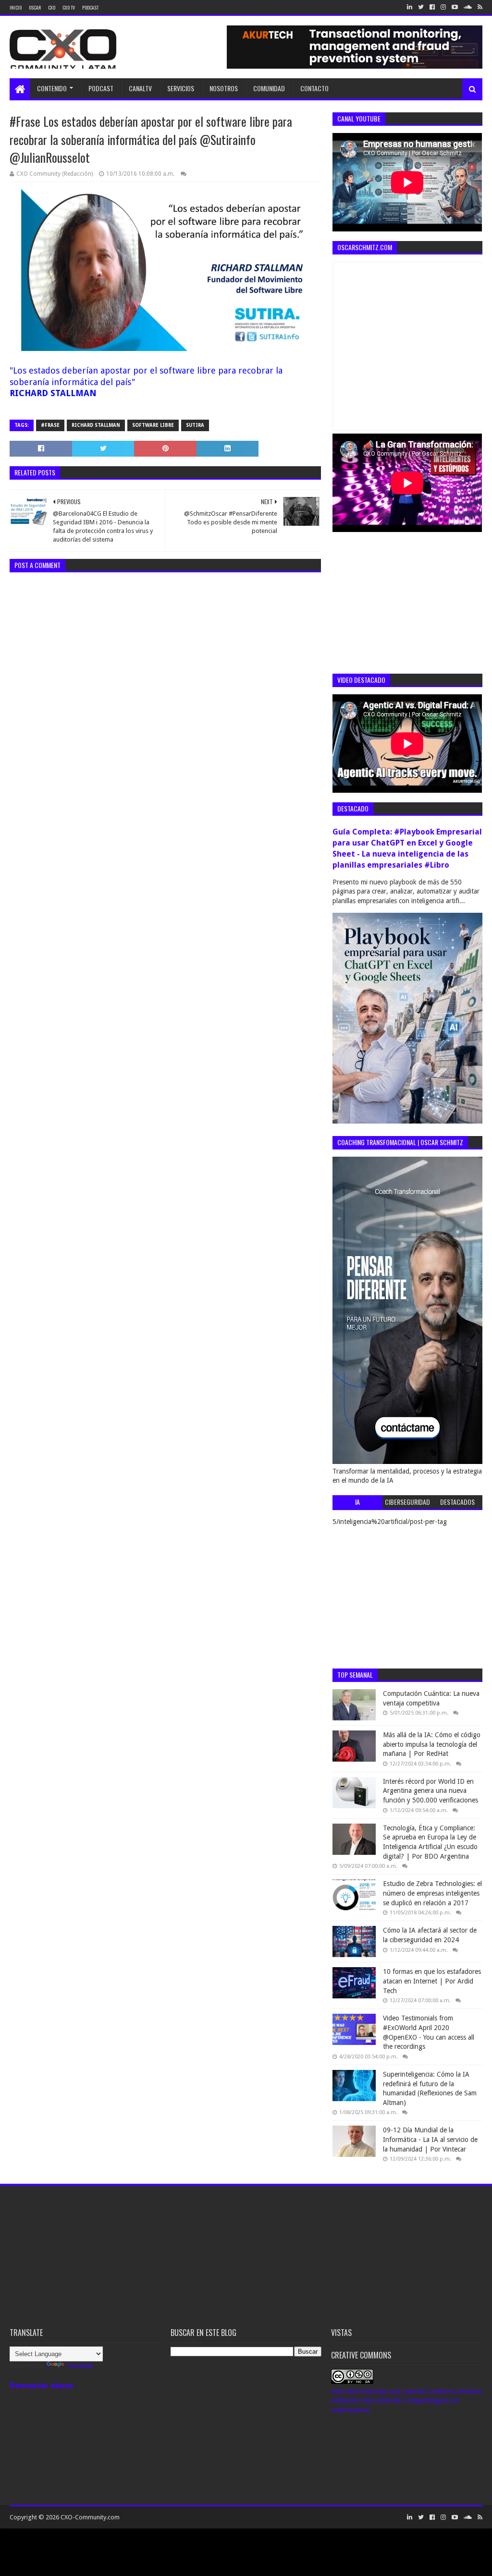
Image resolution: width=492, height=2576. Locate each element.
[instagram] (443, 7)
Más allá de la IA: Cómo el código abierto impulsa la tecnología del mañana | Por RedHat (432, 1744)
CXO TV (69, 7)
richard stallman (96, 425)
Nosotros (224, 88)
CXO (52, 7)
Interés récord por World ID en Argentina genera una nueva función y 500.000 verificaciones (430, 1791)
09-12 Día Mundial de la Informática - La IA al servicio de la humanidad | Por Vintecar (430, 2139)
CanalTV (140, 88)
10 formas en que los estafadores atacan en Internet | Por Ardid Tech (432, 1981)
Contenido (52, 88)
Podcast (90, 7)
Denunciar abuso (42, 2386)
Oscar (35, 7)
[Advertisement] (405, 602)
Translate (79, 2366)
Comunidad (269, 88)
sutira (195, 425)
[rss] (479, 7)
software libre (153, 425)
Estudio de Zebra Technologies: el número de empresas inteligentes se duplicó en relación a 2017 (432, 1893)
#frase (50, 425)
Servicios (181, 88)
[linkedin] (410, 7)
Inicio (16, 7)
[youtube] (455, 7)
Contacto (314, 88)
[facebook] (432, 7)
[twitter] (421, 7)
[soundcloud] (468, 7)
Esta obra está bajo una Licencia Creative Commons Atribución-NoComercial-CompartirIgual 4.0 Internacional (406, 2401)
